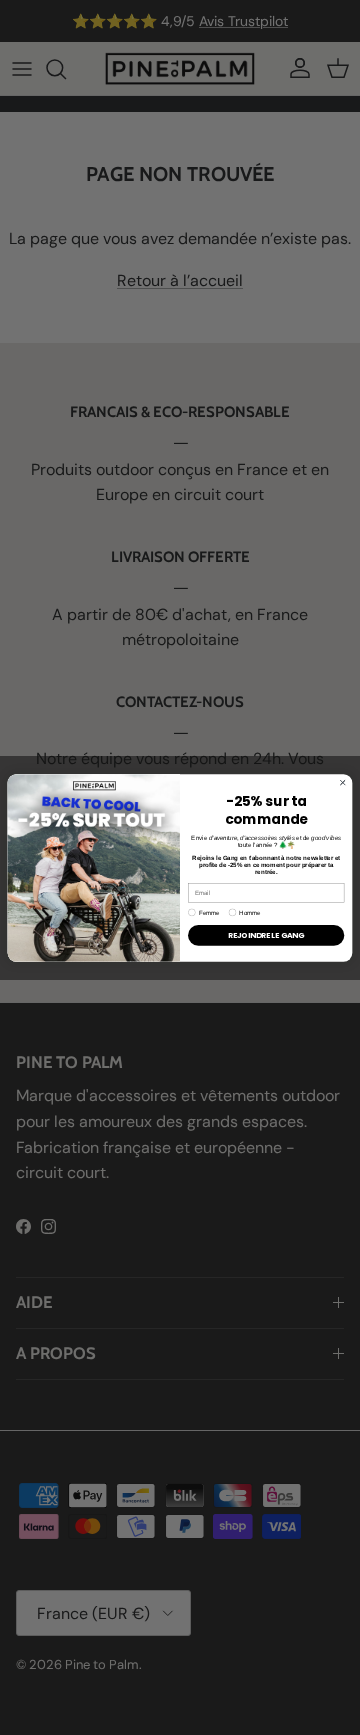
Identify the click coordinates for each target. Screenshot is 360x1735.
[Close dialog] (342, 781)
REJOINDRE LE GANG (266, 935)
